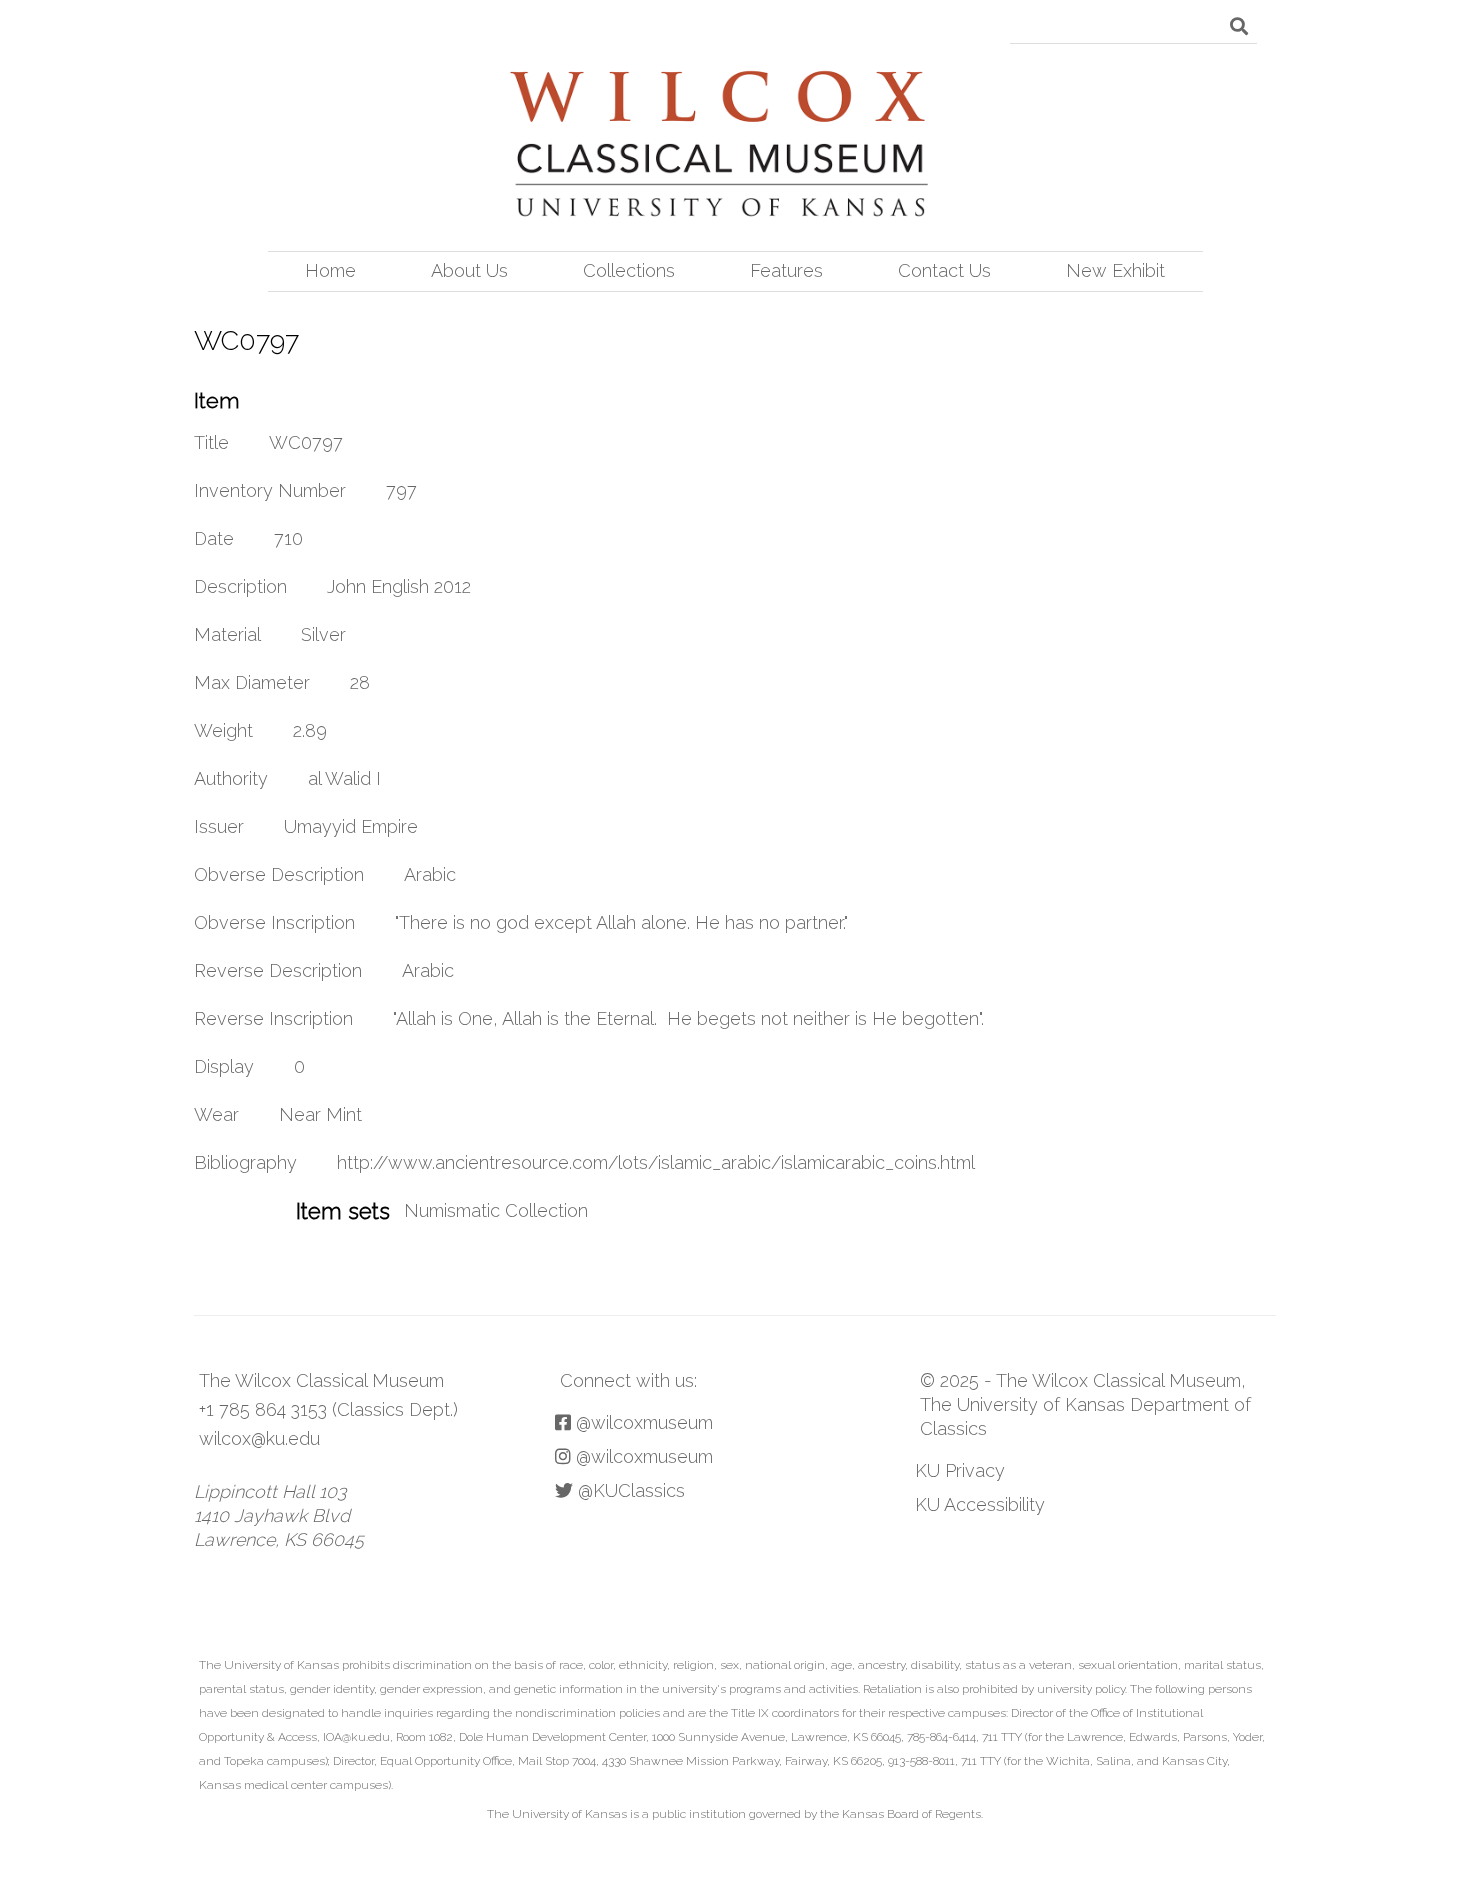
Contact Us (944, 270)
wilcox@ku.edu (259, 1438)
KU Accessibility (980, 1504)
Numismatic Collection (496, 1210)
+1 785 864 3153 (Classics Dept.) (328, 1409)
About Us (469, 270)
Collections (629, 270)
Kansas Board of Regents (911, 1814)
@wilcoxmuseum (642, 1422)
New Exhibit (1115, 270)
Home (330, 270)
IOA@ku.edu (356, 1737)
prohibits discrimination (407, 1665)
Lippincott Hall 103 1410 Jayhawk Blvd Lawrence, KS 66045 (279, 1515)
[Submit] (1239, 26)
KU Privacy (960, 1470)
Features (786, 270)
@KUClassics (629, 1490)
